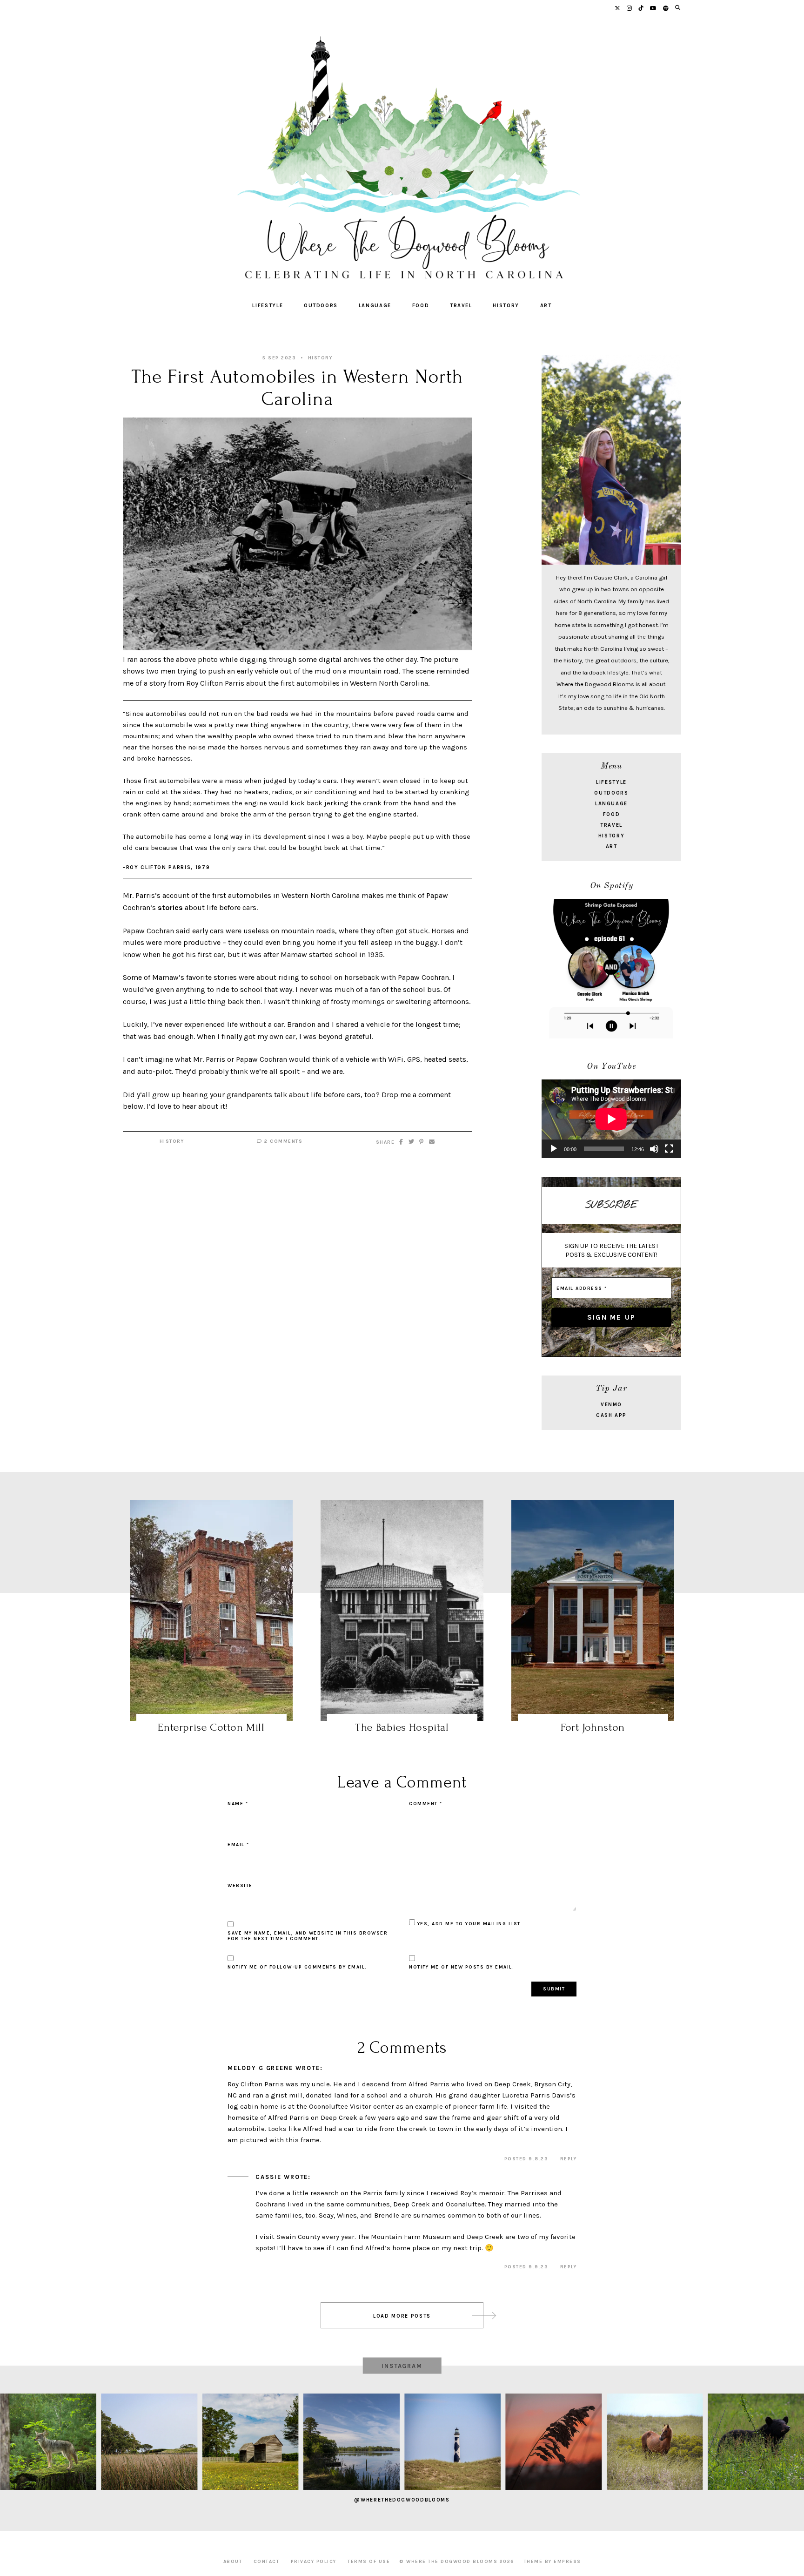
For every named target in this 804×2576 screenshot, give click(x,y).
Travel (461, 306)
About (233, 2562)
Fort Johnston (593, 1727)
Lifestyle (268, 306)
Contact (267, 2562)
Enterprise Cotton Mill (211, 1727)
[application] (611, 1119)
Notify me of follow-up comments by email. (297, 1967)
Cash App (611, 1415)
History (506, 306)
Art (546, 306)
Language (375, 306)
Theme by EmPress (553, 2562)
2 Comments (282, 1141)
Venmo (611, 1405)
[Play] (554, 1149)
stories (170, 907)
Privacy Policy (314, 2562)
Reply (569, 2159)
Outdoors (321, 306)
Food (421, 306)
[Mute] (654, 1149)
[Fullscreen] (669, 1149)
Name (238, 1804)
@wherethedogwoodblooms (402, 2500)
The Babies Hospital (402, 1727)
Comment (426, 1804)
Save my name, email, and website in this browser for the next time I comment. (308, 1936)
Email (238, 1845)
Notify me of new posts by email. (462, 1967)
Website (240, 1886)
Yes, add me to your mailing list (468, 1924)
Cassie (268, 2177)
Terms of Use (369, 2562)
